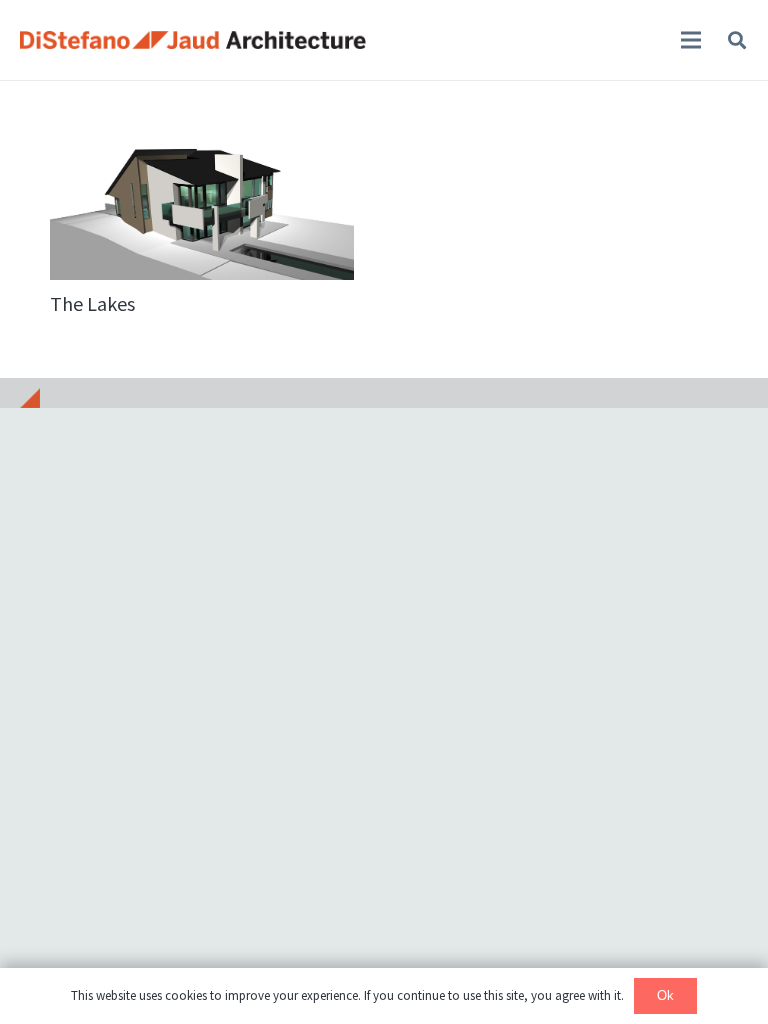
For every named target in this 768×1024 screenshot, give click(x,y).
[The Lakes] (202, 180)
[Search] (737, 40)
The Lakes (92, 303)
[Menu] (691, 40)
